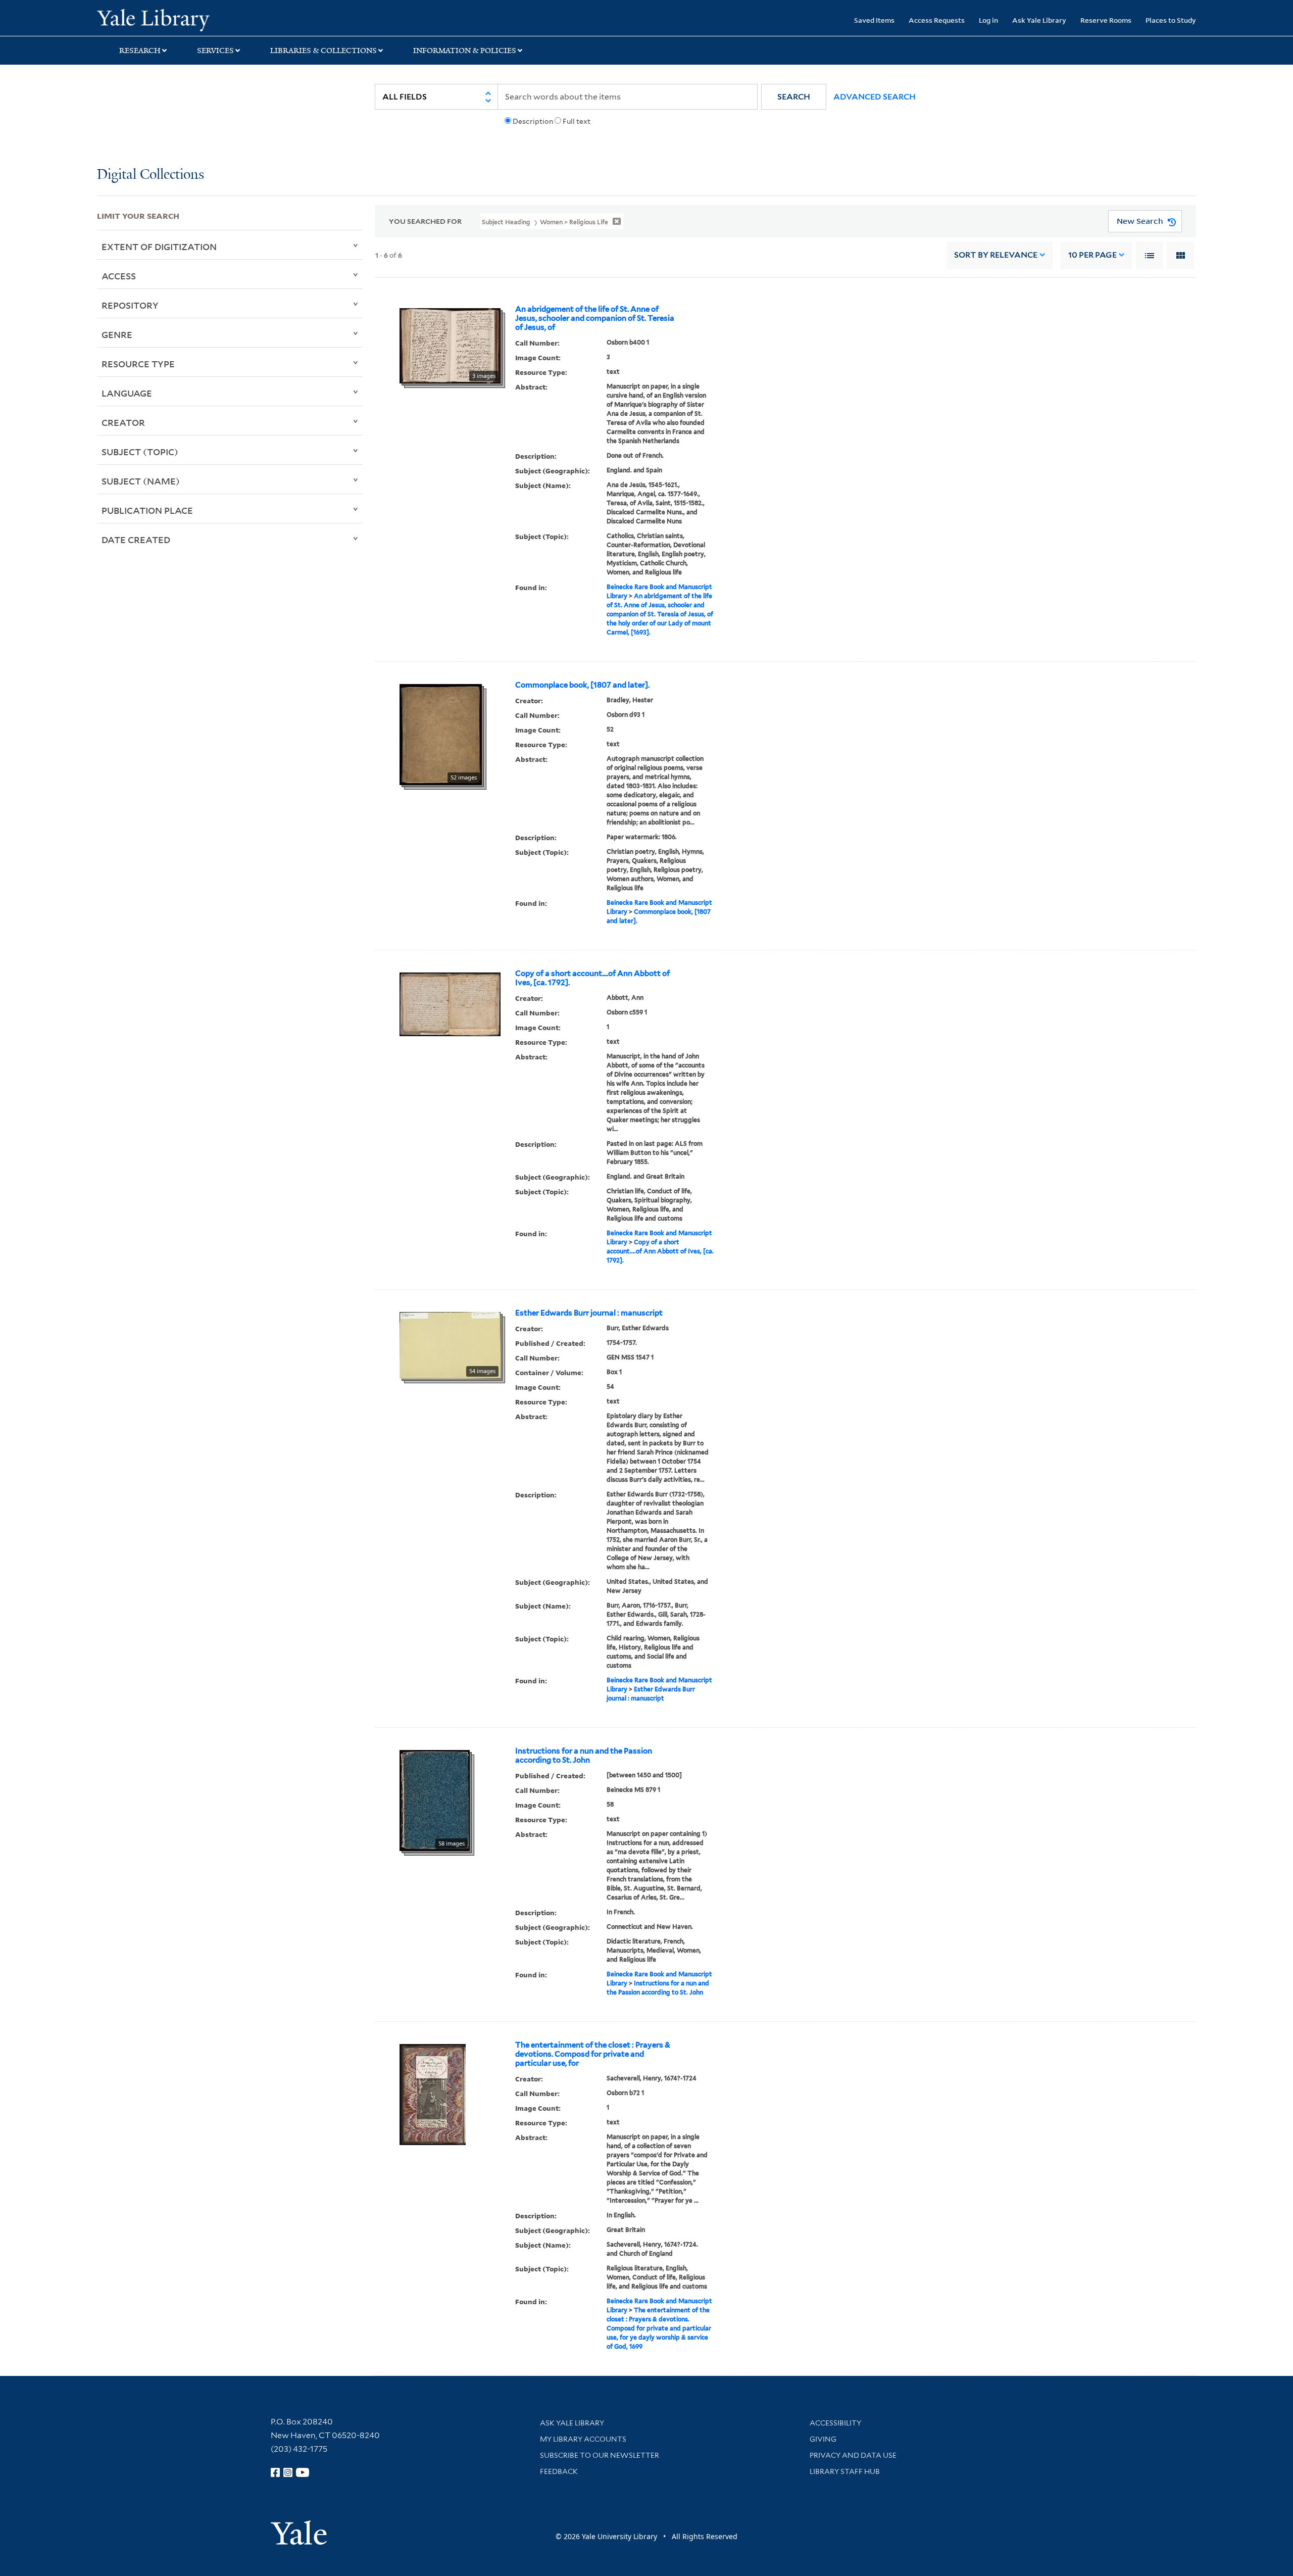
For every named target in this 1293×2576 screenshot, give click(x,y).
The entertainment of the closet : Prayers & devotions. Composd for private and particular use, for (593, 2054)
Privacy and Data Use (853, 2455)
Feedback (559, 2471)
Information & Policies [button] (465, 51)
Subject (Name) (141, 481)
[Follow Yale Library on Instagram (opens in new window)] (288, 2472)
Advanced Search (875, 97)
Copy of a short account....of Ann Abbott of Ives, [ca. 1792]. (592, 978)
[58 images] (435, 1800)
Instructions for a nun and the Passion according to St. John (584, 1756)
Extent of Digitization (159, 247)
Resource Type (138, 364)
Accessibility (835, 2423)
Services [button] (215, 51)
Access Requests (937, 20)
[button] (794, 97)
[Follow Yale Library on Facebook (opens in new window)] (275, 2472)
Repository (130, 305)
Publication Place (147, 510)
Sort (996, 255)
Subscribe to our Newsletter (600, 2455)
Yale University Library (179, 19)
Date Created (136, 540)
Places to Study (1171, 20)
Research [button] (140, 51)
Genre (117, 334)
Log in (988, 20)
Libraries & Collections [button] (324, 51)
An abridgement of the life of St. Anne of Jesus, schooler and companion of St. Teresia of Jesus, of (595, 318)
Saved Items (874, 20)
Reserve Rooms (1106, 20)
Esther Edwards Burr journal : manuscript (589, 1313)
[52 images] (441, 734)
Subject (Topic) (140, 452)
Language (127, 393)
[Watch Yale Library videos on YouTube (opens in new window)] (303, 2472)
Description (533, 121)
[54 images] (450, 1344)
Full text (577, 121)
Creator (123, 422)
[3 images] (450, 345)
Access (119, 276)
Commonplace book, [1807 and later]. (582, 685)
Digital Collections (151, 175)
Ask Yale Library (1039, 20)
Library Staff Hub (845, 2471)
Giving (823, 2439)
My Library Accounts (583, 2439)
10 (1092, 255)
